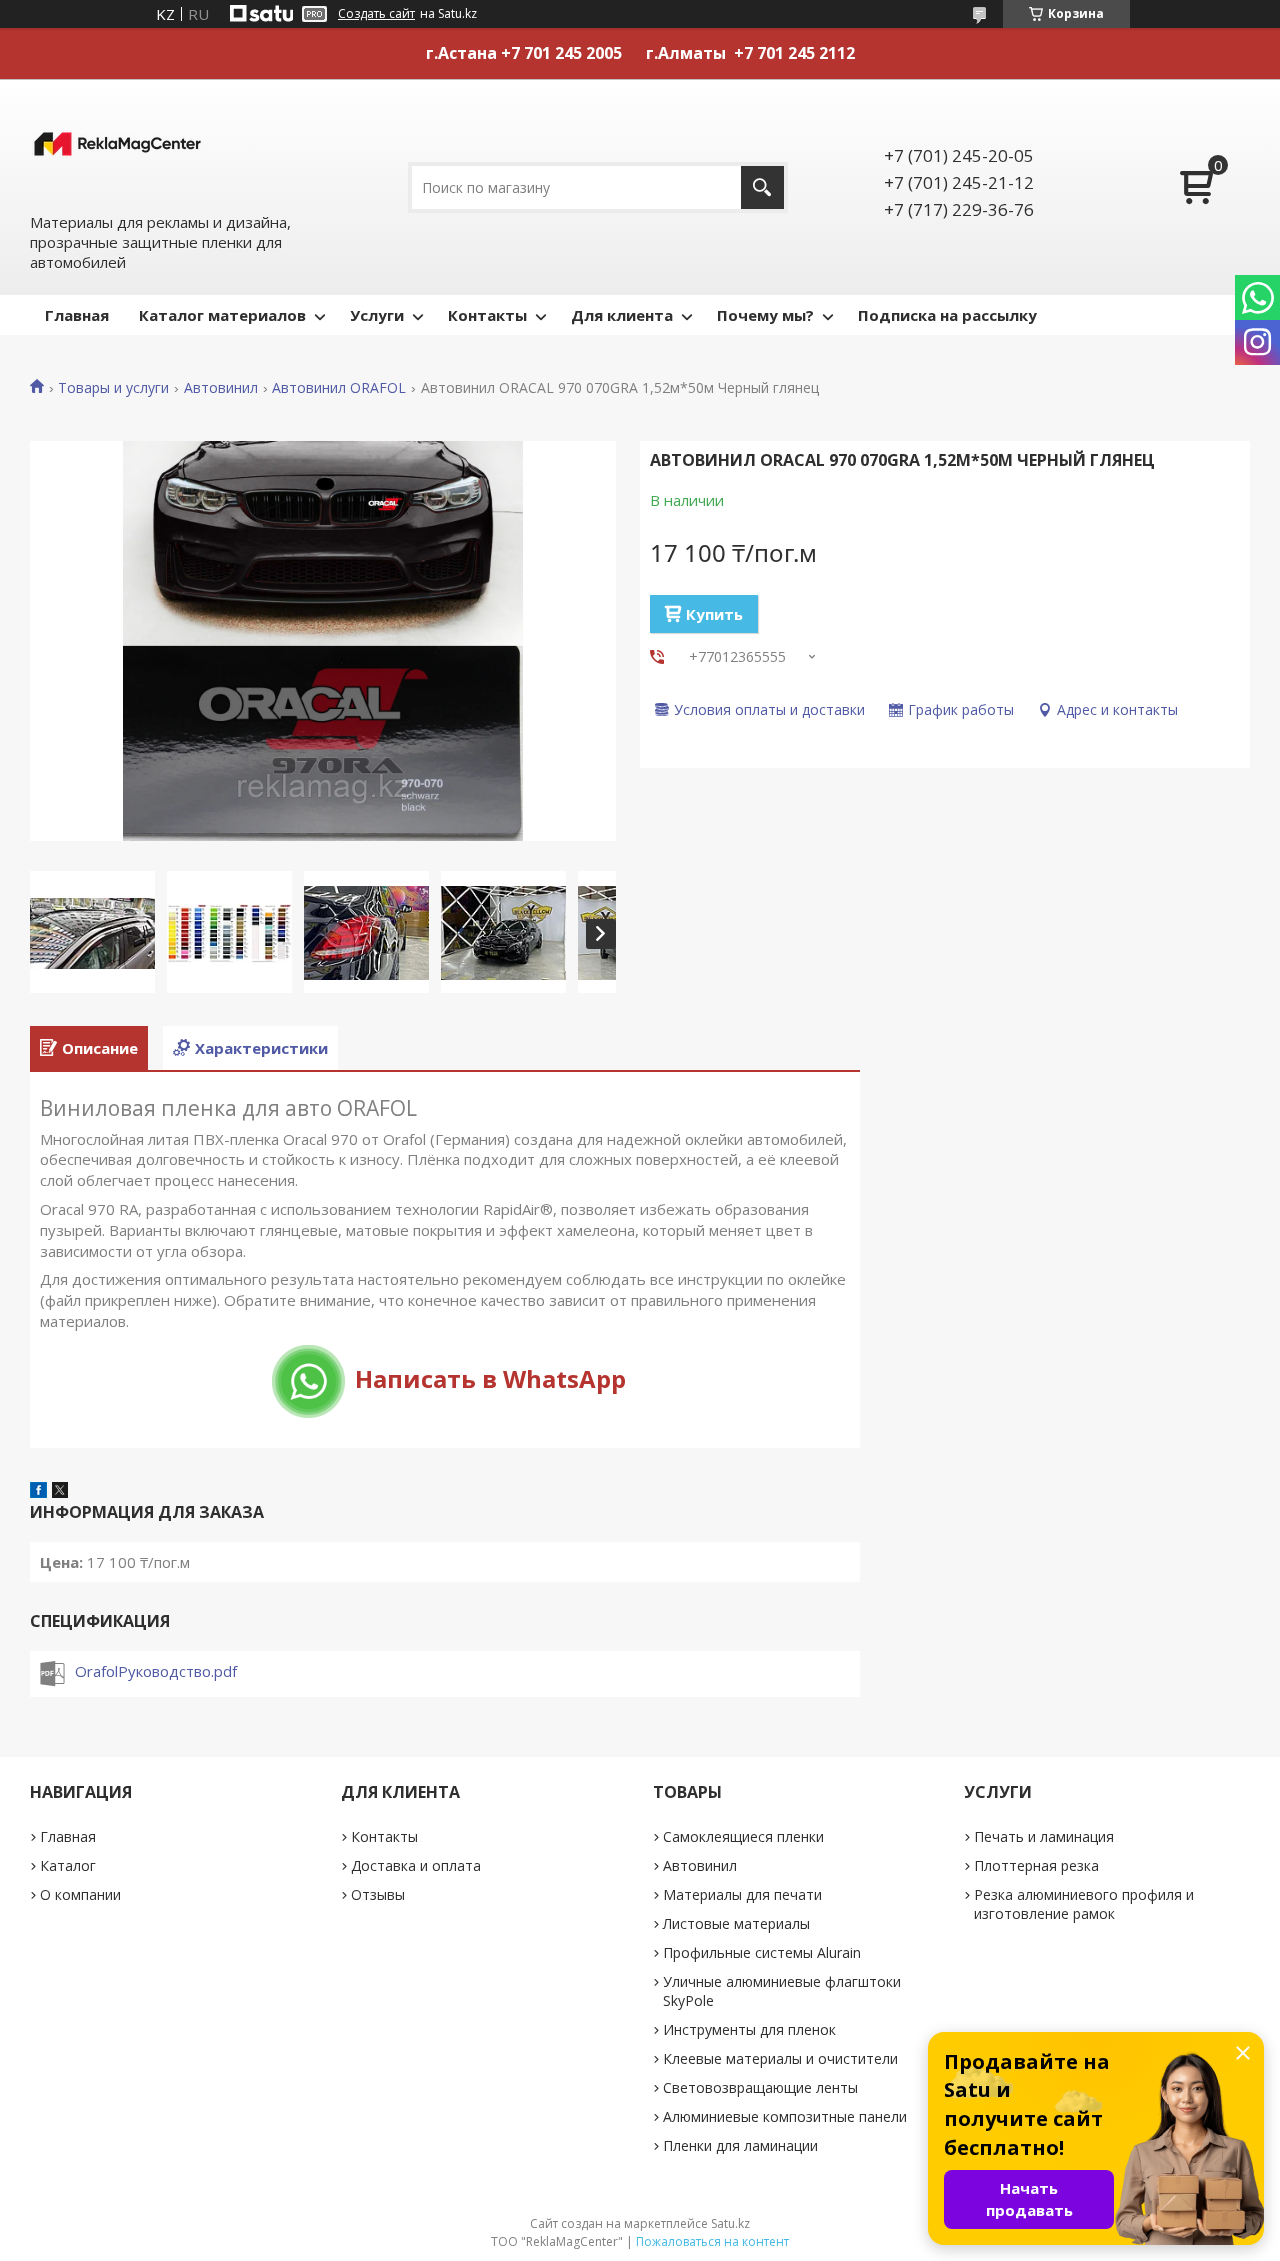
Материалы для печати (742, 1894)
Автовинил (221, 388)
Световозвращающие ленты (760, 2087)
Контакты (487, 315)
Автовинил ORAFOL (339, 388)
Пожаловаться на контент (712, 2241)
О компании (80, 1894)
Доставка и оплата (416, 1865)
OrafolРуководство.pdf (156, 1671)
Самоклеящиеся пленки (743, 1836)
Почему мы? (765, 315)
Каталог (68, 1865)
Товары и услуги (113, 388)
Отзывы (378, 1894)
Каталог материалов (222, 315)
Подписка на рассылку (947, 315)
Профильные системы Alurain (762, 1952)
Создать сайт (376, 14)
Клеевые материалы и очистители (780, 2058)
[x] (60, 1492)
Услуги (377, 315)
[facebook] (38, 1492)
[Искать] (762, 187)
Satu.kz (730, 2223)
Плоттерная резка (1036, 1865)
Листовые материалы (736, 1923)
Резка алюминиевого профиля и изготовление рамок (1084, 1904)
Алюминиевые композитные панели (785, 2116)
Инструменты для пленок (749, 2029)
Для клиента (622, 315)
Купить (714, 614)
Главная (77, 315)
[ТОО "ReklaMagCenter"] (117, 144)
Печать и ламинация (1044, 1836)
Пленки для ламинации (740, 2145)
